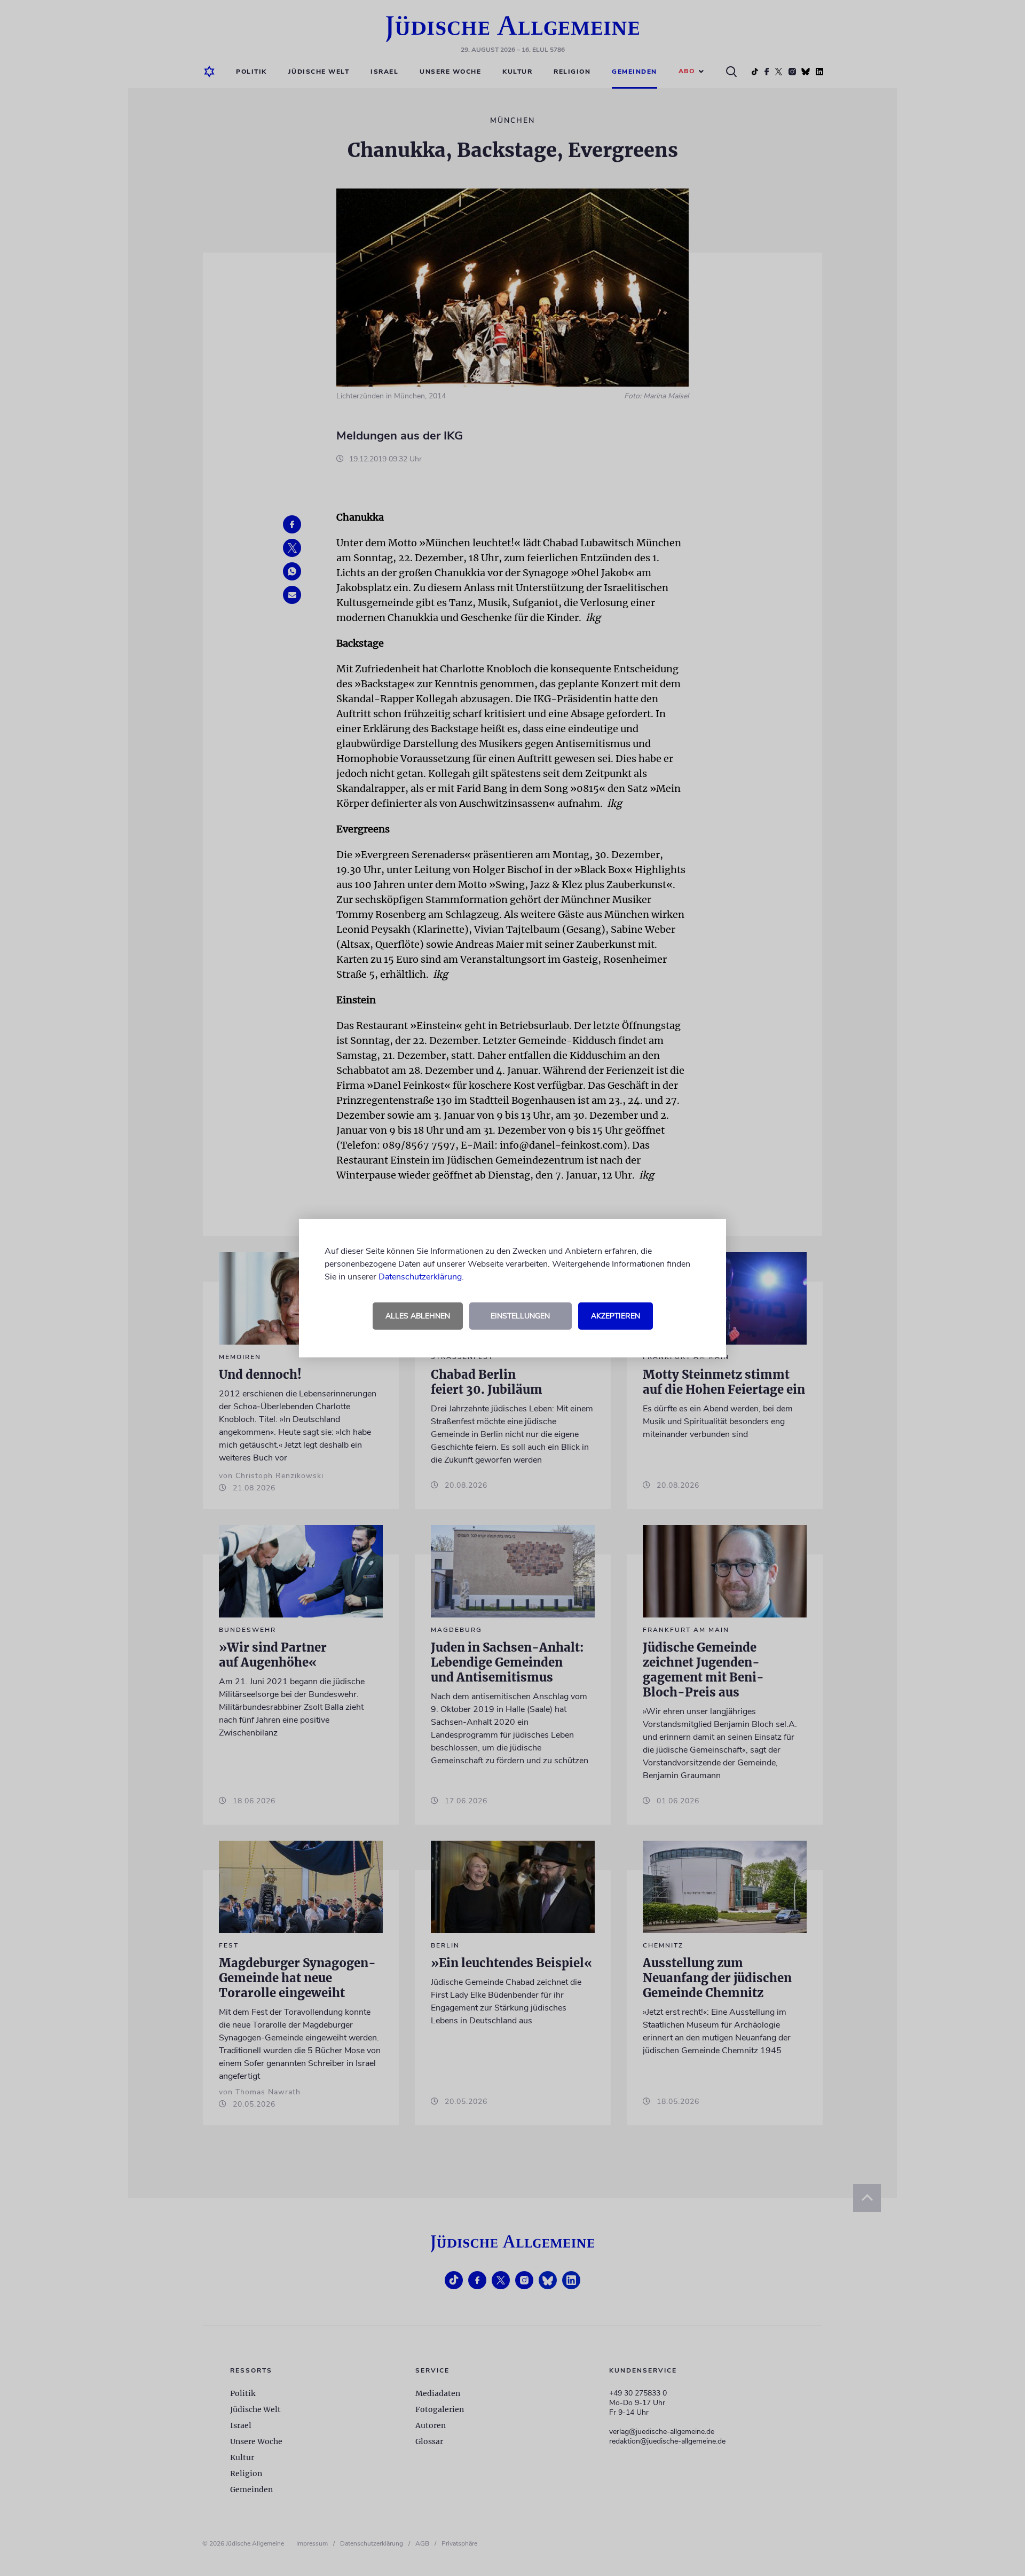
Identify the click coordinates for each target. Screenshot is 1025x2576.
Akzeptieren (616, 1316)
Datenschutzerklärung (420, 1277)
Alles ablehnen (418, 1316)
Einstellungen (520, 1316)
